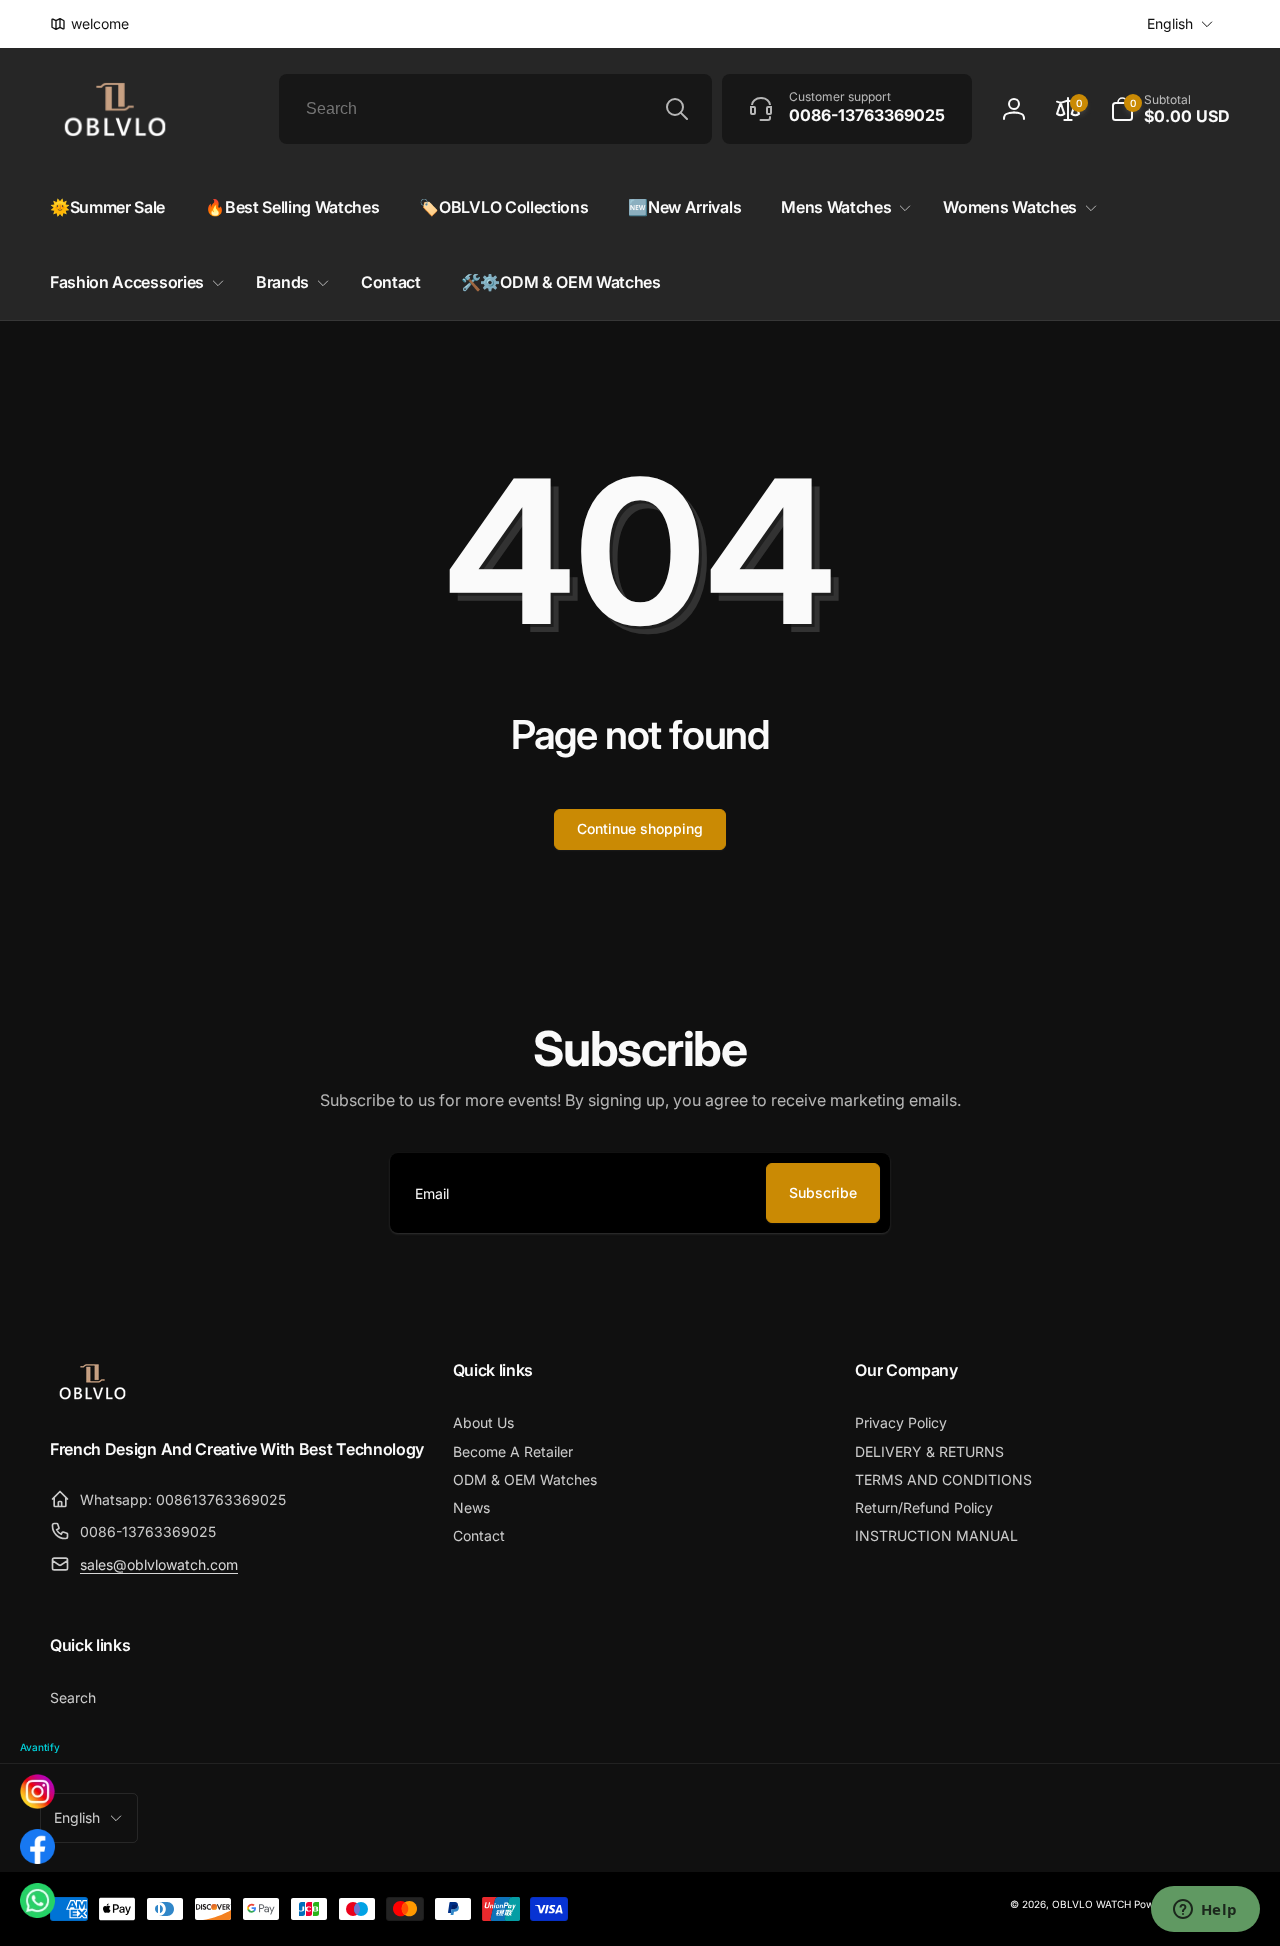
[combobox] (495, 109)
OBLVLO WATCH (1091, 1904)
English (1170, 23)
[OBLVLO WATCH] (92, 1396)
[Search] (677, 109)
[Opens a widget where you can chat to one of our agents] (1205, 1911)
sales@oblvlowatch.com (159, 1564)
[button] (1170, 109)
